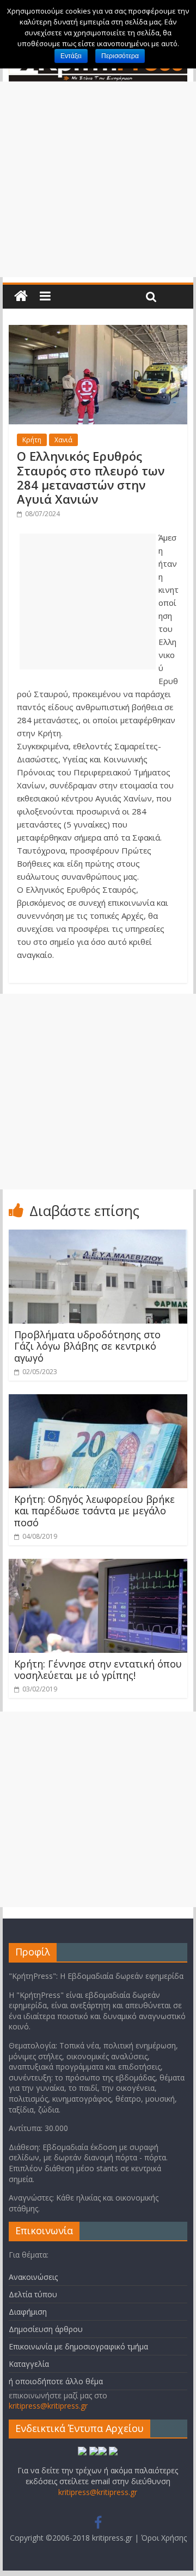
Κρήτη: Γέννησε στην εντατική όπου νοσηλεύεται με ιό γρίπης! (98, 1670)
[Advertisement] (98, 179)
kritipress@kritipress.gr (48, 2406)
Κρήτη (32, 440)
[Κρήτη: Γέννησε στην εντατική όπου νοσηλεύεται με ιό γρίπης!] (98, 1565)
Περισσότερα (120, 56)
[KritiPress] (21, 296)
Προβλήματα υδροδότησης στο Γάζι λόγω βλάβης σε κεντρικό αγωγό (87, 1346)
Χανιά (63, 440)
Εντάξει (71, 56)
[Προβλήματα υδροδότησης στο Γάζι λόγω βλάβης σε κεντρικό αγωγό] (98, 1236)
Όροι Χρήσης (164, 2538)
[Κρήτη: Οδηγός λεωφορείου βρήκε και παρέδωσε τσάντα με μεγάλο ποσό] (98, 1401)
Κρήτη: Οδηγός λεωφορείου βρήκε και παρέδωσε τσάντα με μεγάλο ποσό (94, 1511)
